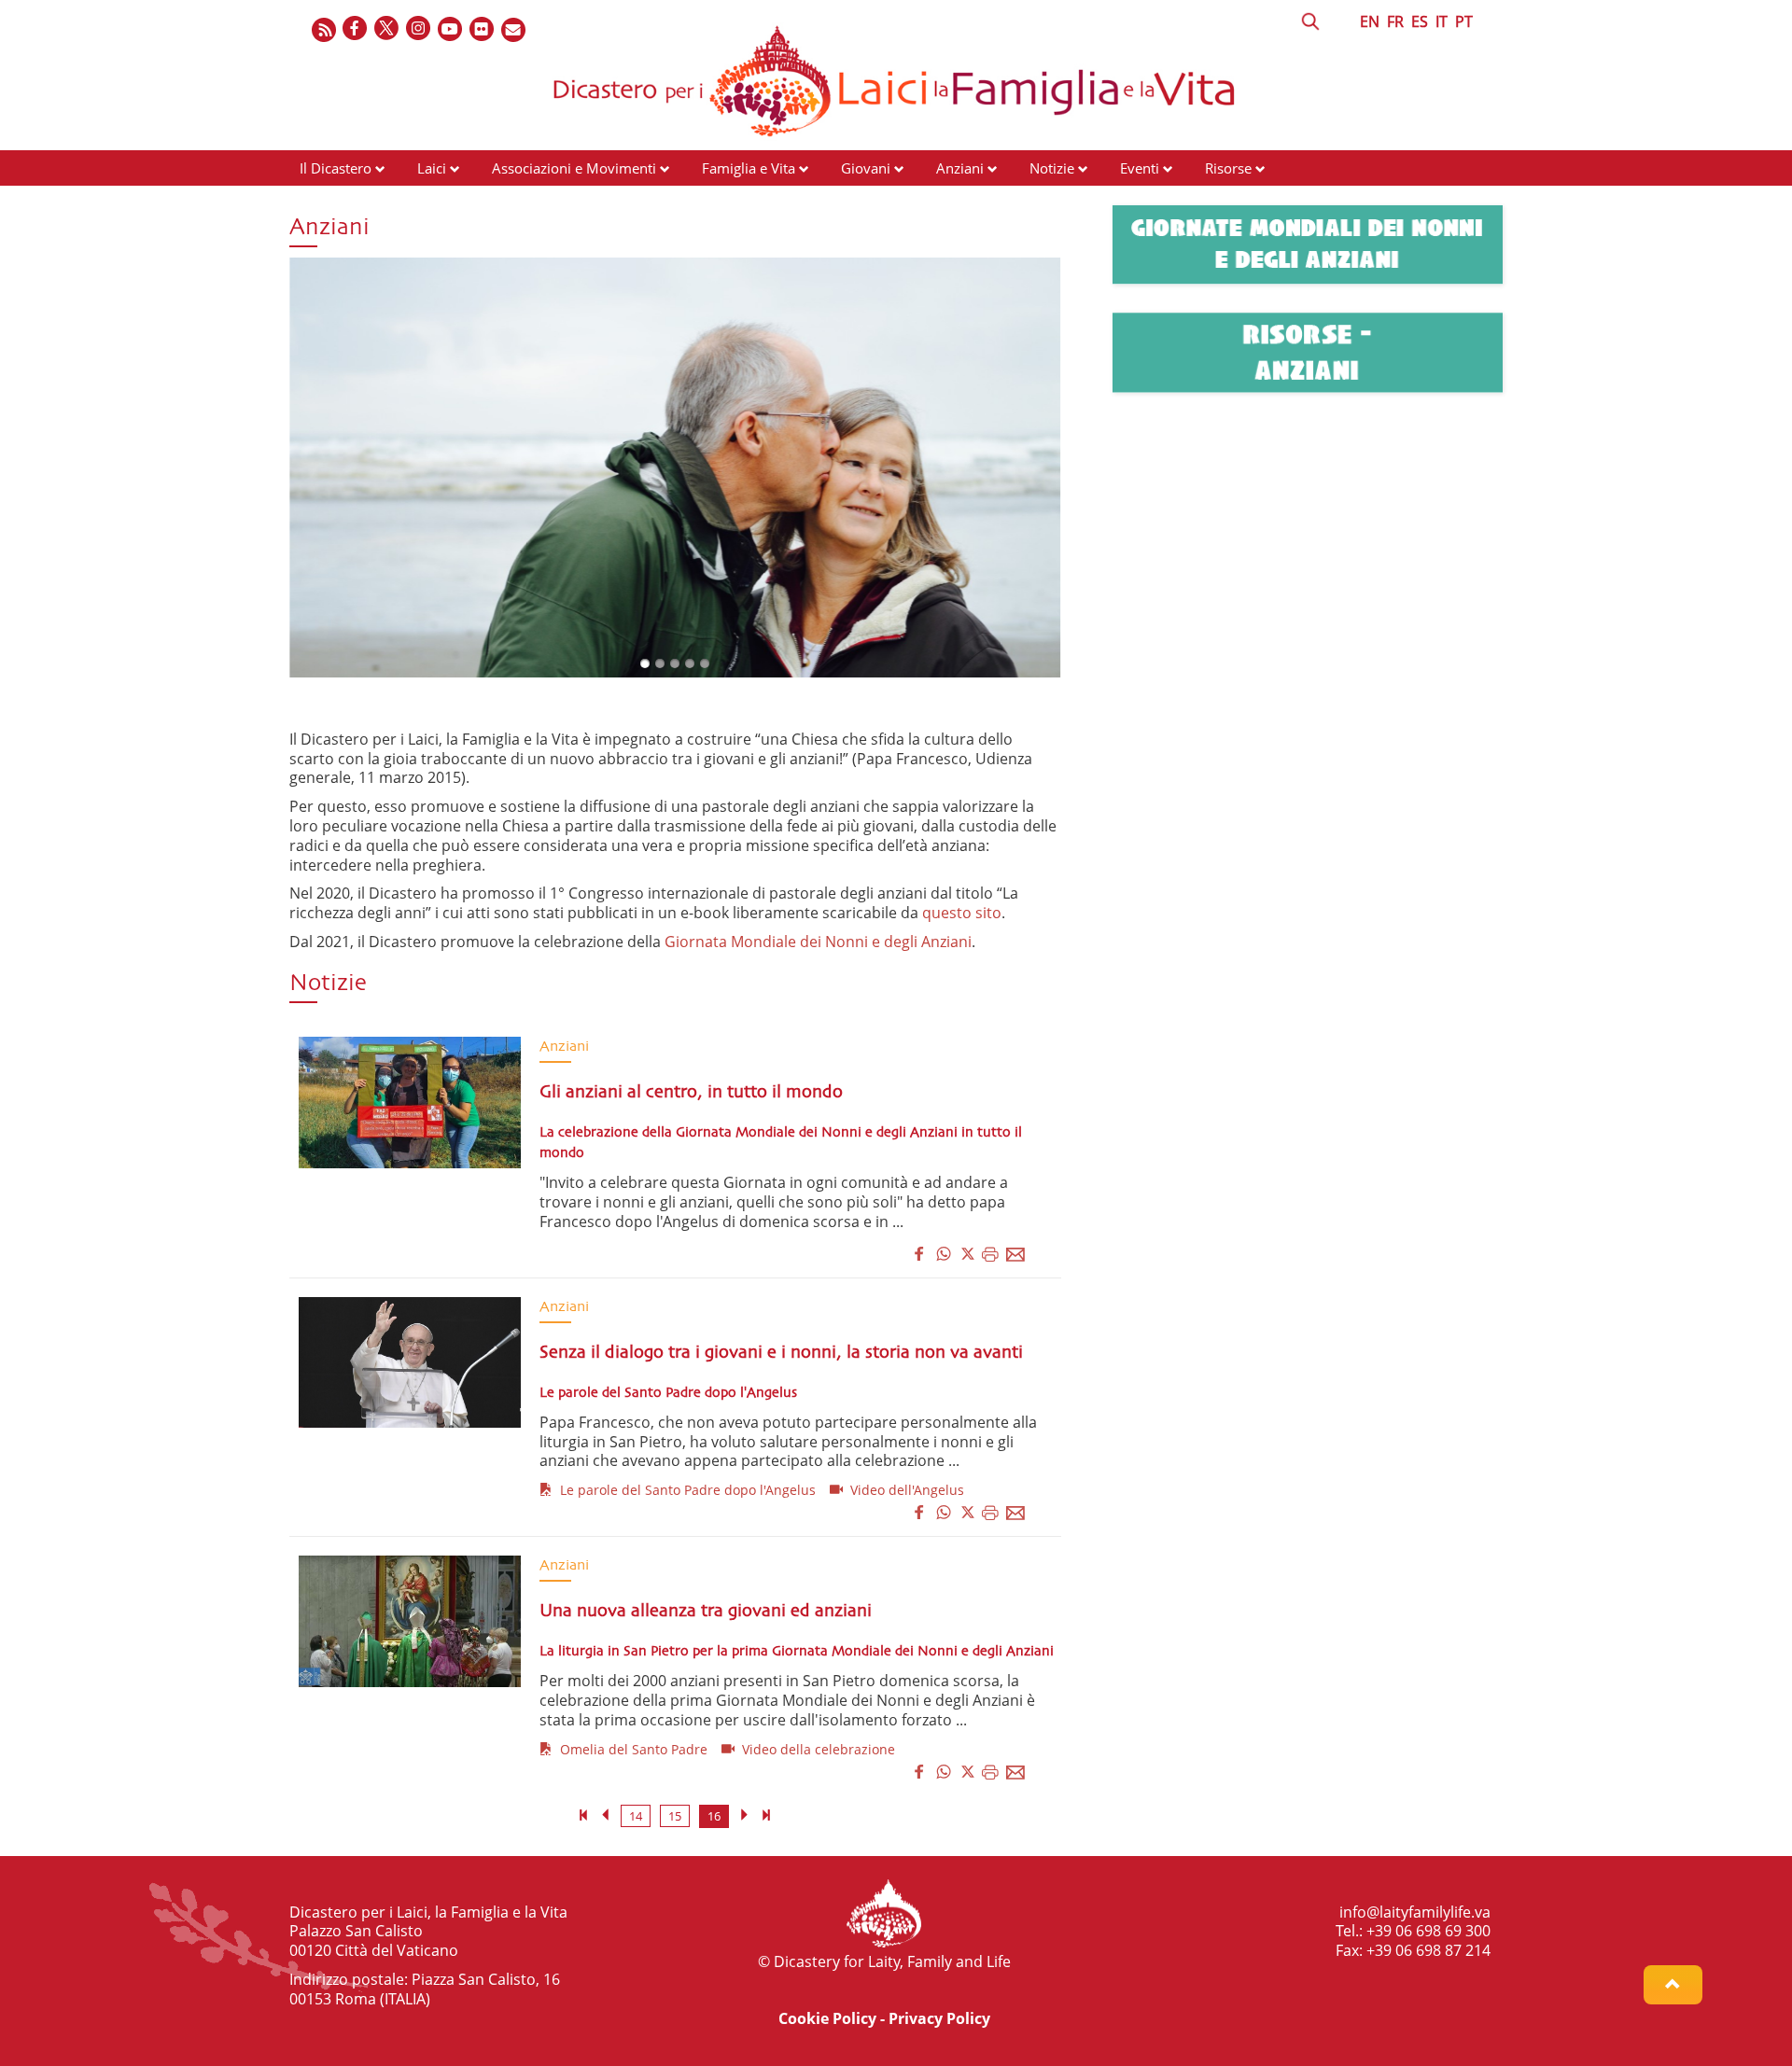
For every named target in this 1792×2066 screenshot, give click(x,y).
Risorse (1228, 168)
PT (1464, 21)
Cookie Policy (827, 2018)
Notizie (1052, 168)
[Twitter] (387, 29)
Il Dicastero (336, 168)
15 (675, 1816)
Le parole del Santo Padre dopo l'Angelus (684, 1490)
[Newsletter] (514, 29)
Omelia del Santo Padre (630, 1749)
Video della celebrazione (815, 1749)
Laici (432, 168)
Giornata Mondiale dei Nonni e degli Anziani (818, 942)
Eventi (1140, 168)
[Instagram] (419, 29)
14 (636, 1816)
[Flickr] (483, 29)
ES (1420, 21)
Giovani (866, 168)
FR (1395, 21)
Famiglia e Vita (749, 168)
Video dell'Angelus (903, 1490)
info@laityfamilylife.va (1415, 1912)
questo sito (962, 913)
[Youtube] (451, 29)
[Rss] (324, 29)
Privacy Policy (939, 2018)
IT (1442, 21)
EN (1370, 21)
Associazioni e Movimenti (574, 168)
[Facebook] (356, 29)
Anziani (960, 168)
